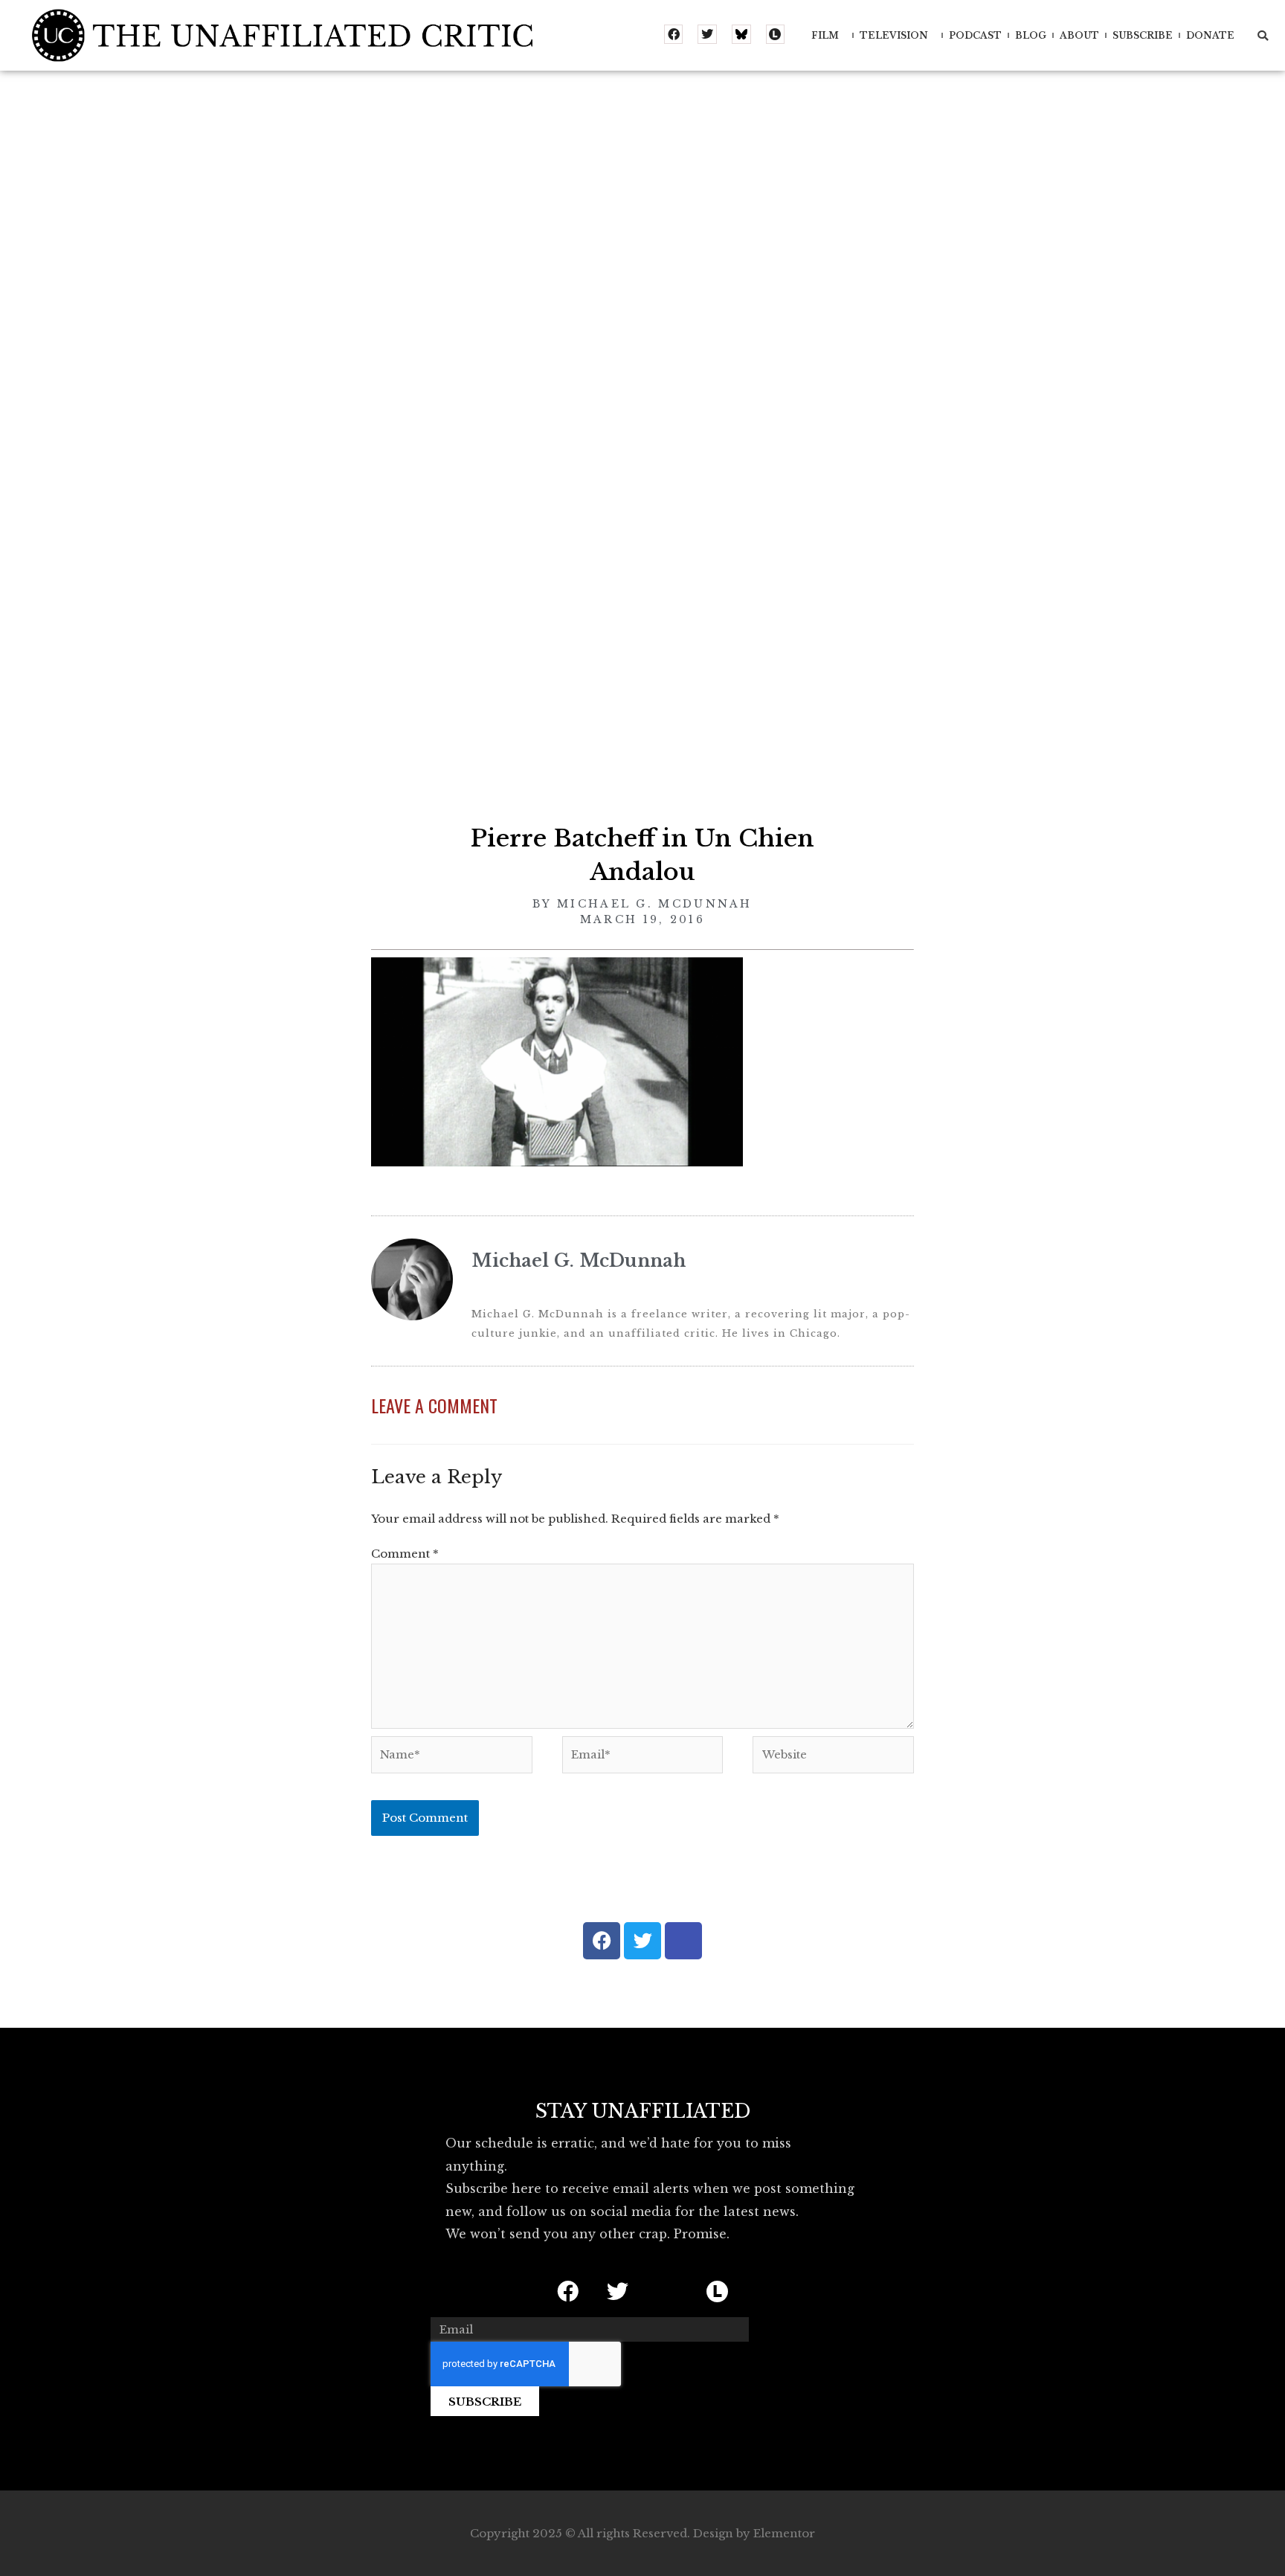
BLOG (1031, 35)
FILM (825, 35)
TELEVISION (894, 35)
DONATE (1210, 35)
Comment (405, 1554)
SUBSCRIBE (1143, 35)
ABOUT (1079, 35)
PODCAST (975, 35)
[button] (1263, 36)
